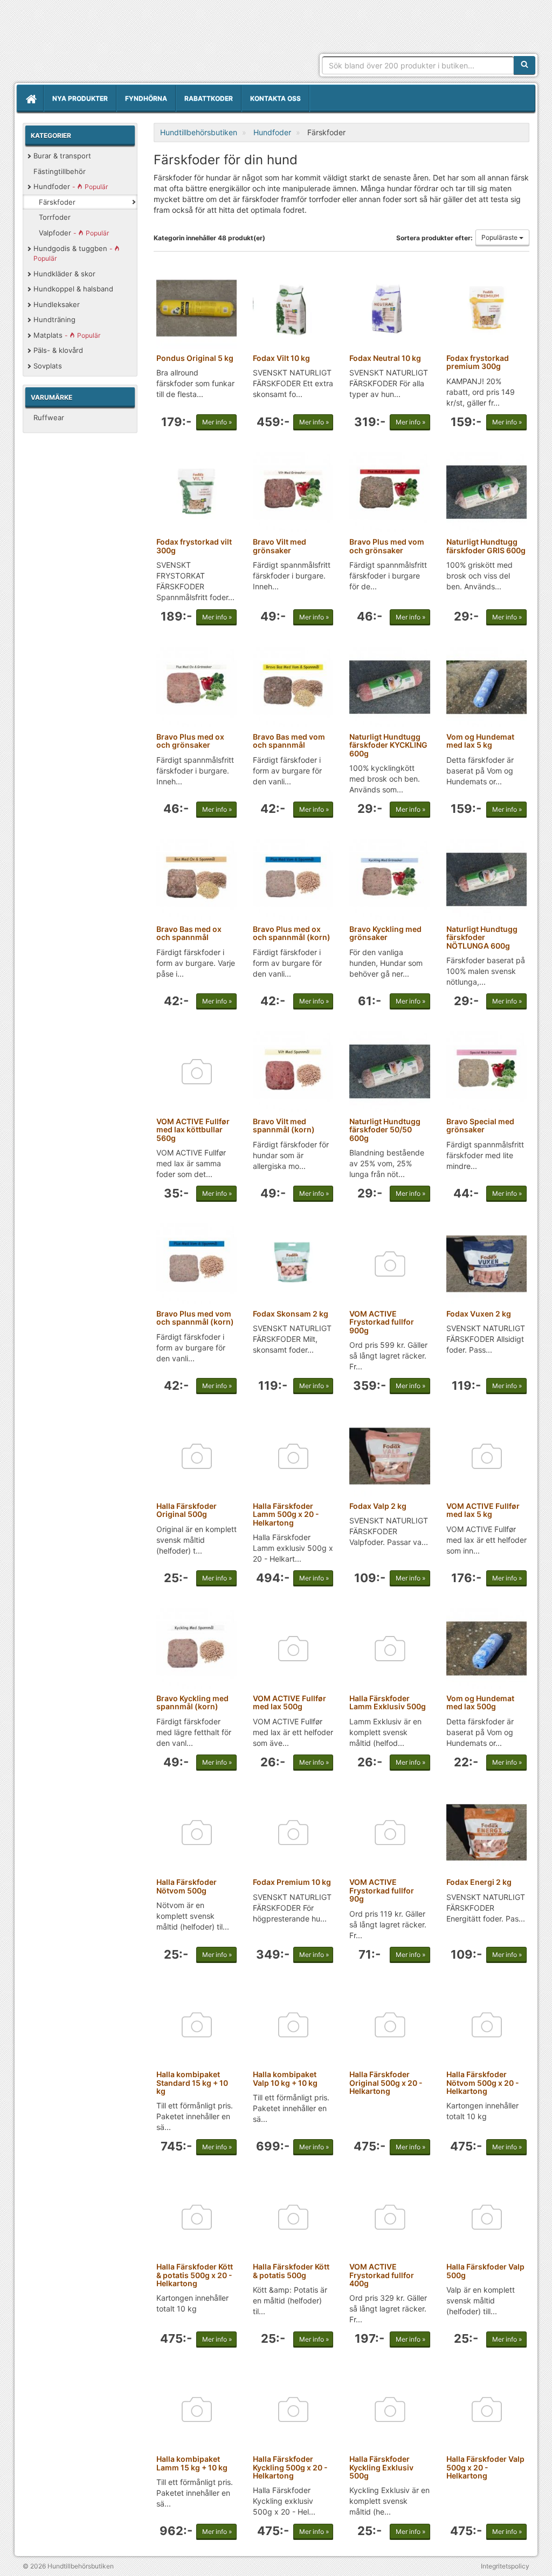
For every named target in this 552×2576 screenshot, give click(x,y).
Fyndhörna (146, 98)
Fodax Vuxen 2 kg (479, 1314)
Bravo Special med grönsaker (480, 1125)
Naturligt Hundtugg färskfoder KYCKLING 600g (388, 745)
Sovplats (48, 366)
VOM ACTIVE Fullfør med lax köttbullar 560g (193, 1130)
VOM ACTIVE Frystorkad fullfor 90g (382, 1890)
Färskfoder (57, 202)
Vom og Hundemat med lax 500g (480, 1702)
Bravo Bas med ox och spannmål (189, 933)
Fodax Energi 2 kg (479, 1882)
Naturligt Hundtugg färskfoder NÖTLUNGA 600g (482, 937)
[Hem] (30, 99)
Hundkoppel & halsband (73, 289)
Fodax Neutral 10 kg (385, 358)
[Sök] (525, 65)
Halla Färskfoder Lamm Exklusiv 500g (388, 1702)
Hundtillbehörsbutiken (116, 44)
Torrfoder (55, 217)
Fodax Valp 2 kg (378, 1506)
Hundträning (54, 319)
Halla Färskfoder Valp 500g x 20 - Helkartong (485, 2467)
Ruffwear (49, 417)
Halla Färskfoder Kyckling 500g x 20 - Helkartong (290, 2467)
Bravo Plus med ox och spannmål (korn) (292, 933)
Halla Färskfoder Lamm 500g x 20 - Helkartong (286, 1514)
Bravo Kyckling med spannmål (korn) (192, 1702)
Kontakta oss (275, 98)
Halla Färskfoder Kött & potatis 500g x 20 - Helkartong (195, 2275)
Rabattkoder (209, 98)
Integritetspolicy (505, 2566)
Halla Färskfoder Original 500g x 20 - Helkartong (386, 2083)
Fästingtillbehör (60, 171)
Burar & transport (62, 156)
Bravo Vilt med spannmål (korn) (284, 1125)
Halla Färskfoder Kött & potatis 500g (291, 2271)
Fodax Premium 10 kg (292, 1882)
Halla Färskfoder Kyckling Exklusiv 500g (381, 2467)
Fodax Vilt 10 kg (281, 358)
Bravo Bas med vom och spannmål (289, 741)
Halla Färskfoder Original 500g (187, 1510)
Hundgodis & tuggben (74, 253)
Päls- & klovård (58, 350)
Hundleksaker (57, 304)
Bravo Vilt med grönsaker (280, 546)
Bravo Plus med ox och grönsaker (190, 741)
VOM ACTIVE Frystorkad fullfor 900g (382, 1322)
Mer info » (217, 422)
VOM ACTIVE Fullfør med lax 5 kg (483, 1510)
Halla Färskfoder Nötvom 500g (187, 1886)
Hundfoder (71, 186)
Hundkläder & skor (64, 274)
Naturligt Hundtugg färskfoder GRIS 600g (486, 546)
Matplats (67, 335)
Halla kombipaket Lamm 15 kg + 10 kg (192, 2463)
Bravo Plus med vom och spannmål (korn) (195, 1318)
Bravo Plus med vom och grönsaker (387, 546)
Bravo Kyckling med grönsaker (385, 933)
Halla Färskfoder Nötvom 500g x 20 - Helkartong (483, 2083)
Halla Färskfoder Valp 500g (485, 2271)
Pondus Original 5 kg (195, 358)
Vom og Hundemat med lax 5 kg (480, 741)
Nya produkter (80, 98)
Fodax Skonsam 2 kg (291, 1314)
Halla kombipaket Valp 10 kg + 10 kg (285, 2078)
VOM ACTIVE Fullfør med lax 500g (289, 1702)
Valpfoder (74, 233)
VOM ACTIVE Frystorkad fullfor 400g (382, 2275)
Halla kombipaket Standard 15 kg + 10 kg (192, 2083)
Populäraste (500, 237)
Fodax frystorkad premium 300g (478, 362)
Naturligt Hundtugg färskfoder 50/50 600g (385, 1130)
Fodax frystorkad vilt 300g (194, 546)
